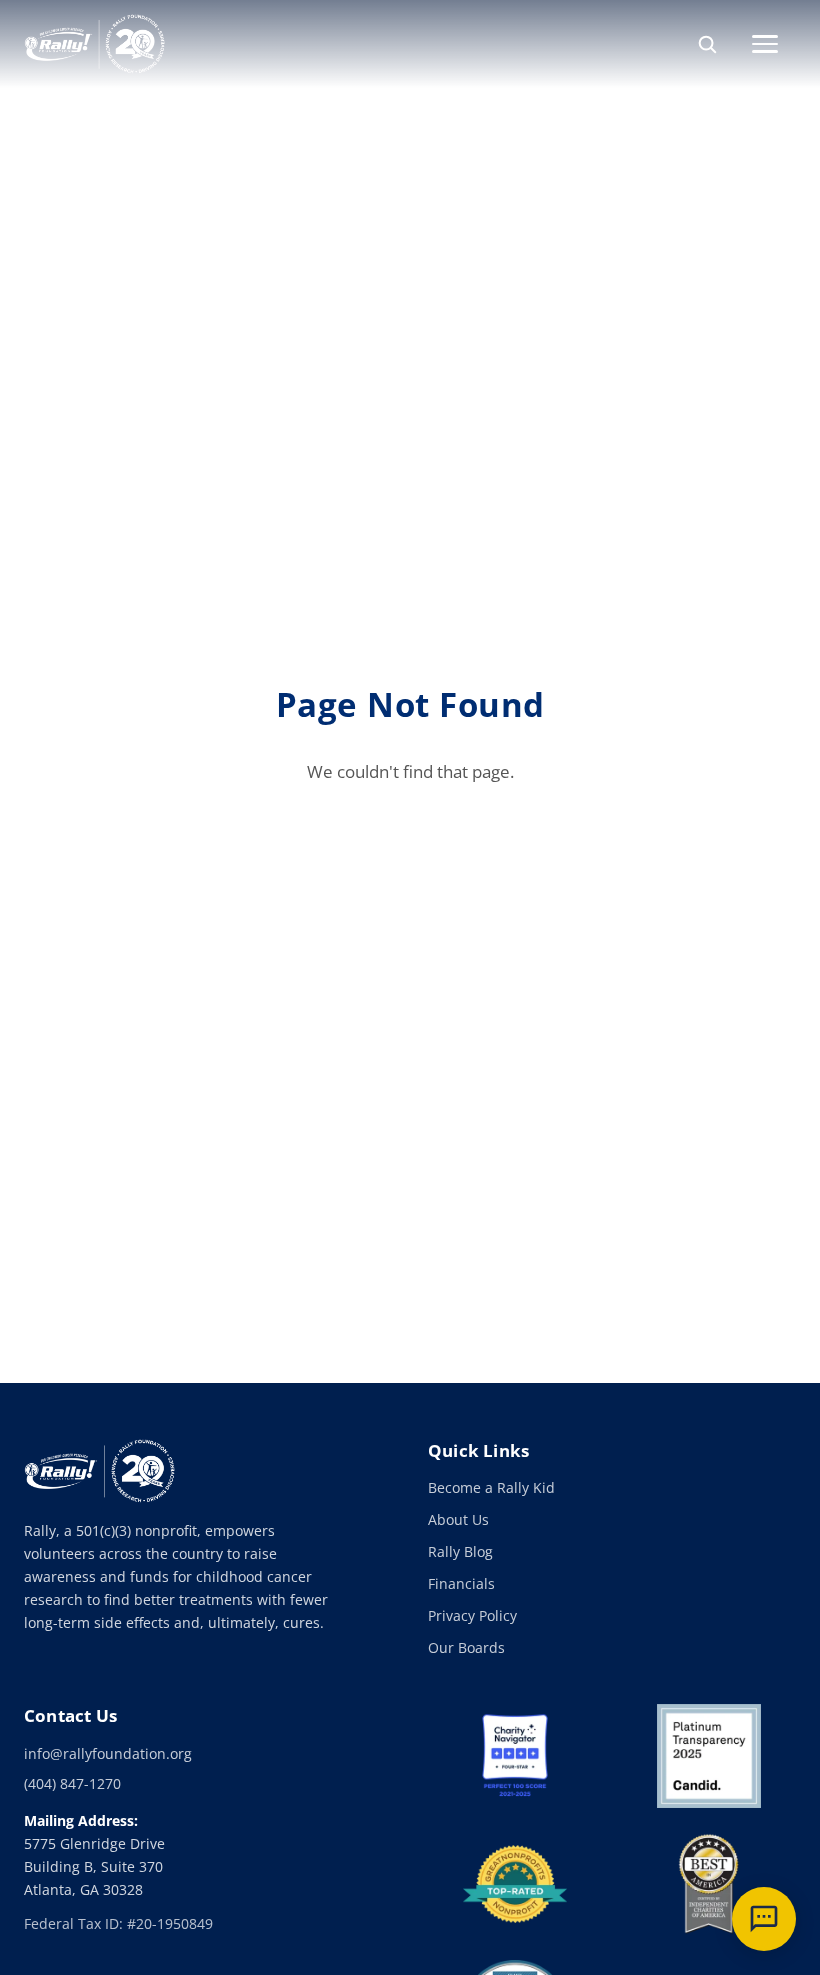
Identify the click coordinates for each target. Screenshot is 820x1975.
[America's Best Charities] (709, 1884)
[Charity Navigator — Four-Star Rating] (515, 1756)
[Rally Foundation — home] (94, 44)
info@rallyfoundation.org (108, 1753)
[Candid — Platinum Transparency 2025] (709, 1756)
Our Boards (466, 1647)
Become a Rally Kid (491, 1487)
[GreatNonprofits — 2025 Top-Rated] (515, 1884)
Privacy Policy (472, 1615)
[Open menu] (774, 44)
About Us (458, 1519)
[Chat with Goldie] (764, 1919)
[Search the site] (707, 44)
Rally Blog (460, 1551)
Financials (461, 1583)
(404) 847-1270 (72, 1783)
